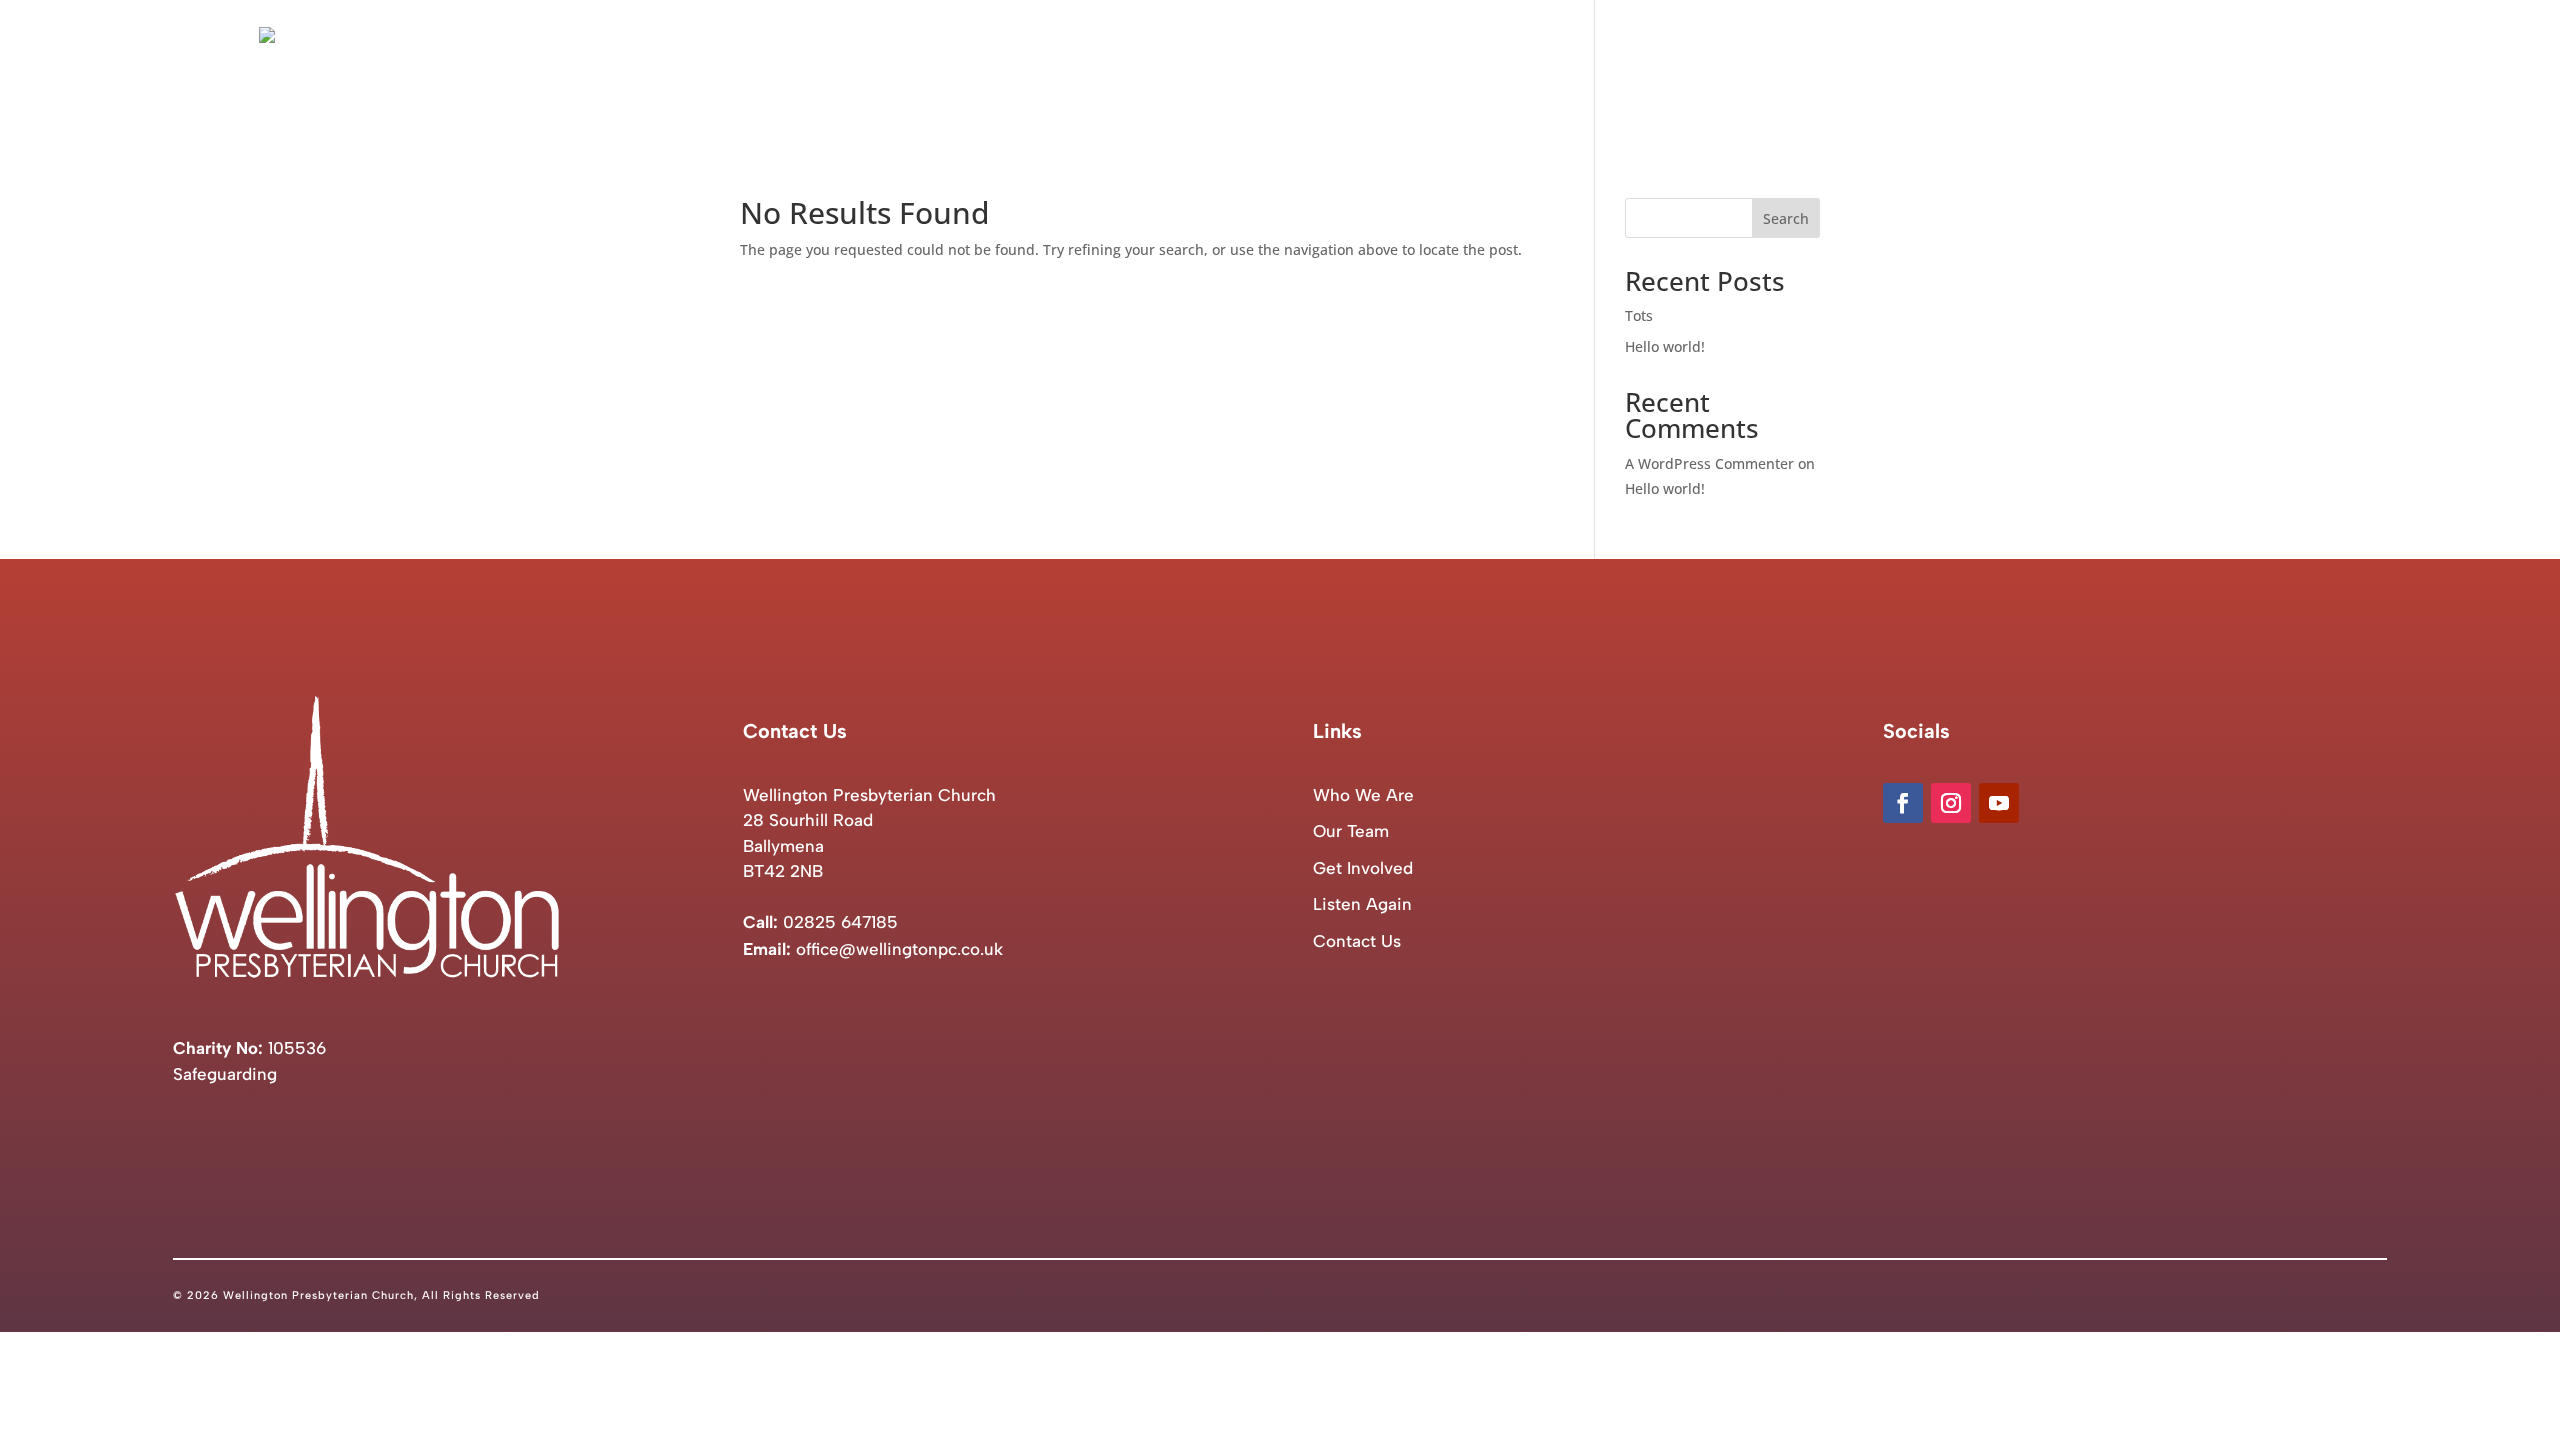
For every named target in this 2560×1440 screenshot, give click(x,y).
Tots (1639, 315)
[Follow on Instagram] (1951, 803)
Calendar (2061, 71)
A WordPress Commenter (1709, 463)
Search (1786, 218)
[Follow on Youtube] (1999, 803)
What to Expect (1941, 71)
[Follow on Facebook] (1903, 803)
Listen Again (2167, 71)
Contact (2271, 71)
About (1814, 71)
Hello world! (1665, 346)
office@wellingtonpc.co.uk (899, 949)
